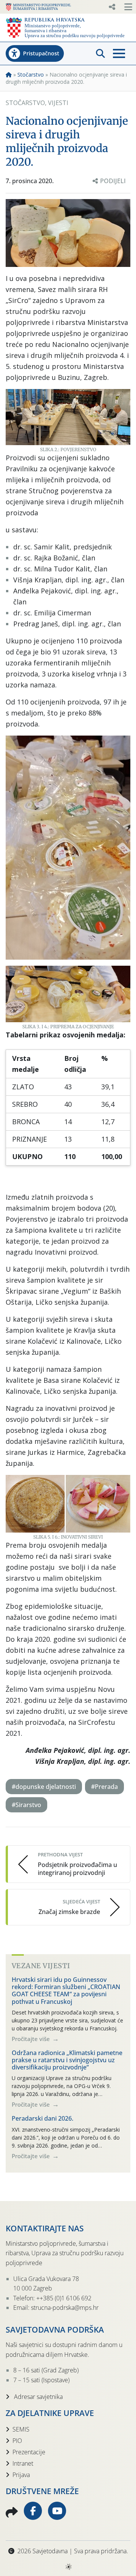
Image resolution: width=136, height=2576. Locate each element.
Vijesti (58, 103)
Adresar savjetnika (38, 2397)
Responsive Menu (112, 7)
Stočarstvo (31, 75)
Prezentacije (29, 2452)
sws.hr (68, 2566)
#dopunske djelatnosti (44, 1787)
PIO (17, 2441)
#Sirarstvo (26, 1805)
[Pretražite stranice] (100, 53)
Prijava (21, 2475)
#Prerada (104, 1787)
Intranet (23, 2463)
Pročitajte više (32, 2039)
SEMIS (21, 2429)
